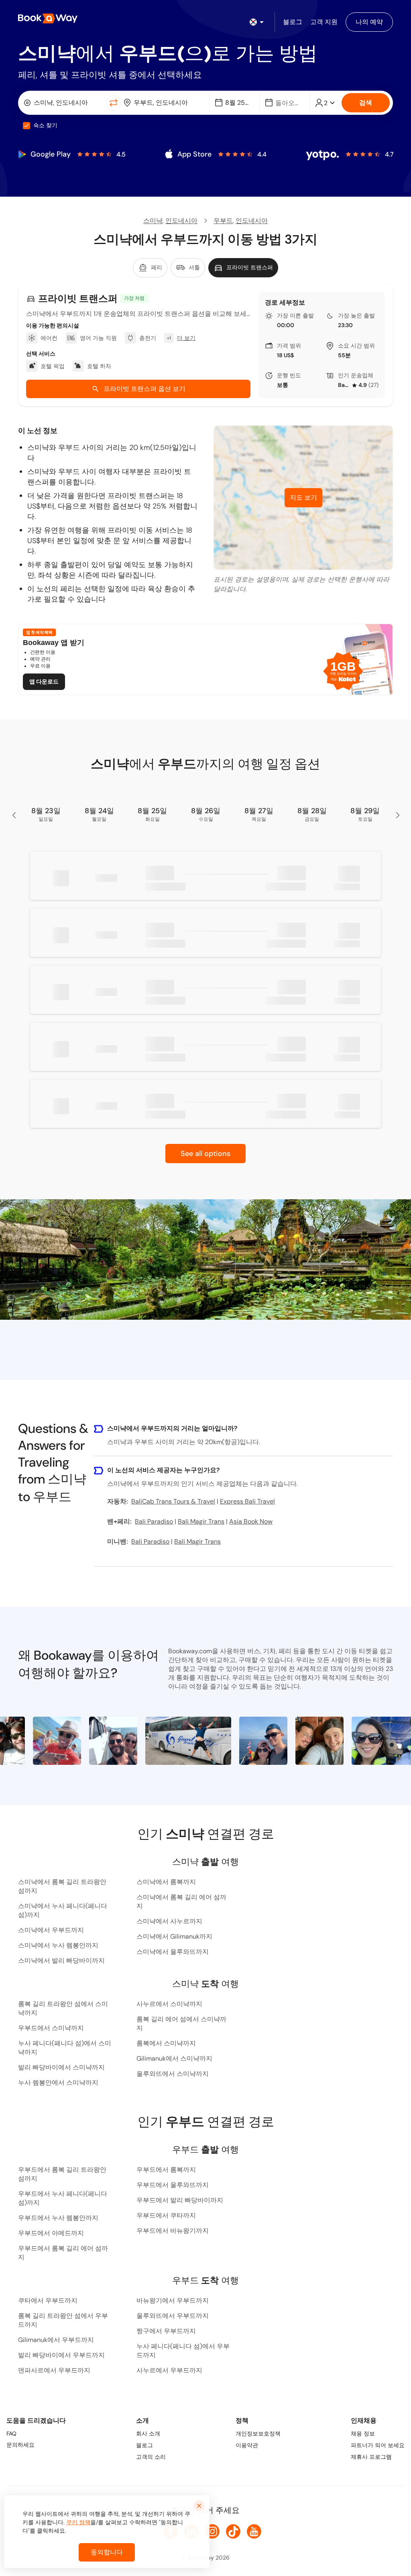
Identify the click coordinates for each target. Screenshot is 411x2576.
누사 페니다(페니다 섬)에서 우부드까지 (183, 2351)
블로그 (144, 2445)
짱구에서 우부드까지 (166, 2331)
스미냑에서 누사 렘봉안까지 (58, 1945)
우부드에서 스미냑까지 (51, 2028)
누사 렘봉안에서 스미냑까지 (58, 2083)
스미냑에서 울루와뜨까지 (173, 1952)
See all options (205, 1154)
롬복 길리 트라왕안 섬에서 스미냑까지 (63, 2008)
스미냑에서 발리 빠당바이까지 (61, 1960)
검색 (366, 103)
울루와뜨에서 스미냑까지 (173, 2074)
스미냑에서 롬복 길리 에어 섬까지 (181, 1901)
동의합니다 (107, 2552)
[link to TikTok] (233, 2531)
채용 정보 (363, 2434)
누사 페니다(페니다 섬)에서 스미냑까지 (65, 2048)
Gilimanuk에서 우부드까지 (56, 2340)
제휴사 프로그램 (371, 2457)
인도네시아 (181, 221)
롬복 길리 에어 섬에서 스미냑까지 (181, 2024)
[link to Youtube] (254, 2531)
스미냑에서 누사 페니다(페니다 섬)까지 (63, 1910)
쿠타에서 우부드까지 (48, 2300)
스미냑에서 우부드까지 (51, 1930)
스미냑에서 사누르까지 (169, 1921)
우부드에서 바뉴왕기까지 (173, 2231)
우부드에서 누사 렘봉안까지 (58, 2218)
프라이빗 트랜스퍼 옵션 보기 (144, 389)
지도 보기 (303, 497)
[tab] (150, 268)
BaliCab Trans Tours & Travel (344, 385)
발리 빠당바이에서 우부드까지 (61, 2355)
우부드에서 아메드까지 (51, 2233)
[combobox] (64, 103)
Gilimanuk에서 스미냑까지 (174, 2058)
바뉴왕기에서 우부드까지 (173, 2300)
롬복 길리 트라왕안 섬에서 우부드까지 (63, 2320)
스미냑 (153, 221)
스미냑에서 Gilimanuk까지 (174, 1936)
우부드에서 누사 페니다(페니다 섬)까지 (63, 2198)
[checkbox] (26, 126)
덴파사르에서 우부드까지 (54, 2370)
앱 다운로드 (44, 682)
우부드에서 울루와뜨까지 (173, 2185)
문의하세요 (20, 2445)
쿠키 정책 (78, 2522)
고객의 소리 (151, 2457)
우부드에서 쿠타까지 (166, 2215)
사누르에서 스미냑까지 (169, 2004)
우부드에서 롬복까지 (166, 2170)
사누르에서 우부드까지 (169, 2370)
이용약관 (247, 2445)
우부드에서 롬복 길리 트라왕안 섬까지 (62, 2174)
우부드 (223, 221)
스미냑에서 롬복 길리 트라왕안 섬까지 (62, 1886)
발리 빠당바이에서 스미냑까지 (61, 2067)
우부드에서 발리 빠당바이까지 (180, 2200)
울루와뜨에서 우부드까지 (173, 2316)
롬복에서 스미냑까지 (166, 2043)
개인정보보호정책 (258, 2434)
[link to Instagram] (212, 2531)
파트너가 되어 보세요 (378, 2445)
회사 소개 (148, 2434)
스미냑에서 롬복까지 (166, 1882)
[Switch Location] (114, 103)
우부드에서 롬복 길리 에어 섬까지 (63, 2253)
